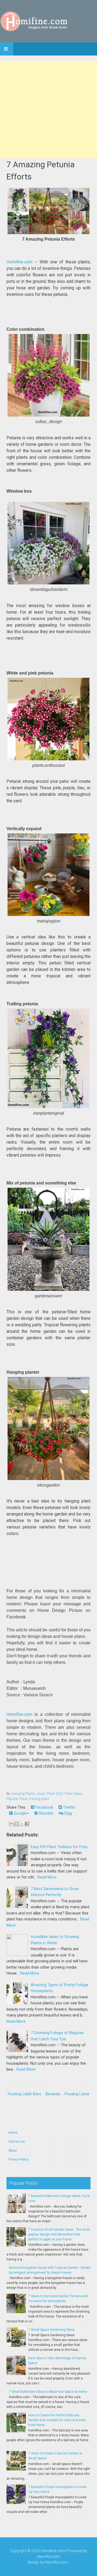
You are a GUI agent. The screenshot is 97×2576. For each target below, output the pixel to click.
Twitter (69, 1807)
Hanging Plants (23, 1794)
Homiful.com (48, 2557)
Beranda (53, 2094)
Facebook (44, 1807)
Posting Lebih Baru (24, 2094)
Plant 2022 (55, 1794)
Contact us (17, 2142)
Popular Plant (17, 1799)
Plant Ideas (73, 1794)
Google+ (21, 1813)
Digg (68, 1813)
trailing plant (39, 1799)
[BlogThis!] (17, 1824)
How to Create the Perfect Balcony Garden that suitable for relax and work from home (57, 2420)
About (13, 2151)
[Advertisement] (48, 110)
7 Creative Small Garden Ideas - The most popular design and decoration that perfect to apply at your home (59, 2234)
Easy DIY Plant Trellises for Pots (59, 1847)
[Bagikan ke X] (22, 1824)
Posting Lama (77, 2094)
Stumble (46, 1813)
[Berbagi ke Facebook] (27, 1824)
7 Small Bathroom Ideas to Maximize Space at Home (48, 2392)
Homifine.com (19, 262)
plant (41, 1794)
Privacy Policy (19, 2159)
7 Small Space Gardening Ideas (51, 2330)
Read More (47, 1877)
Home (13, 2133)
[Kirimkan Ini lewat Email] (12, 1824)
